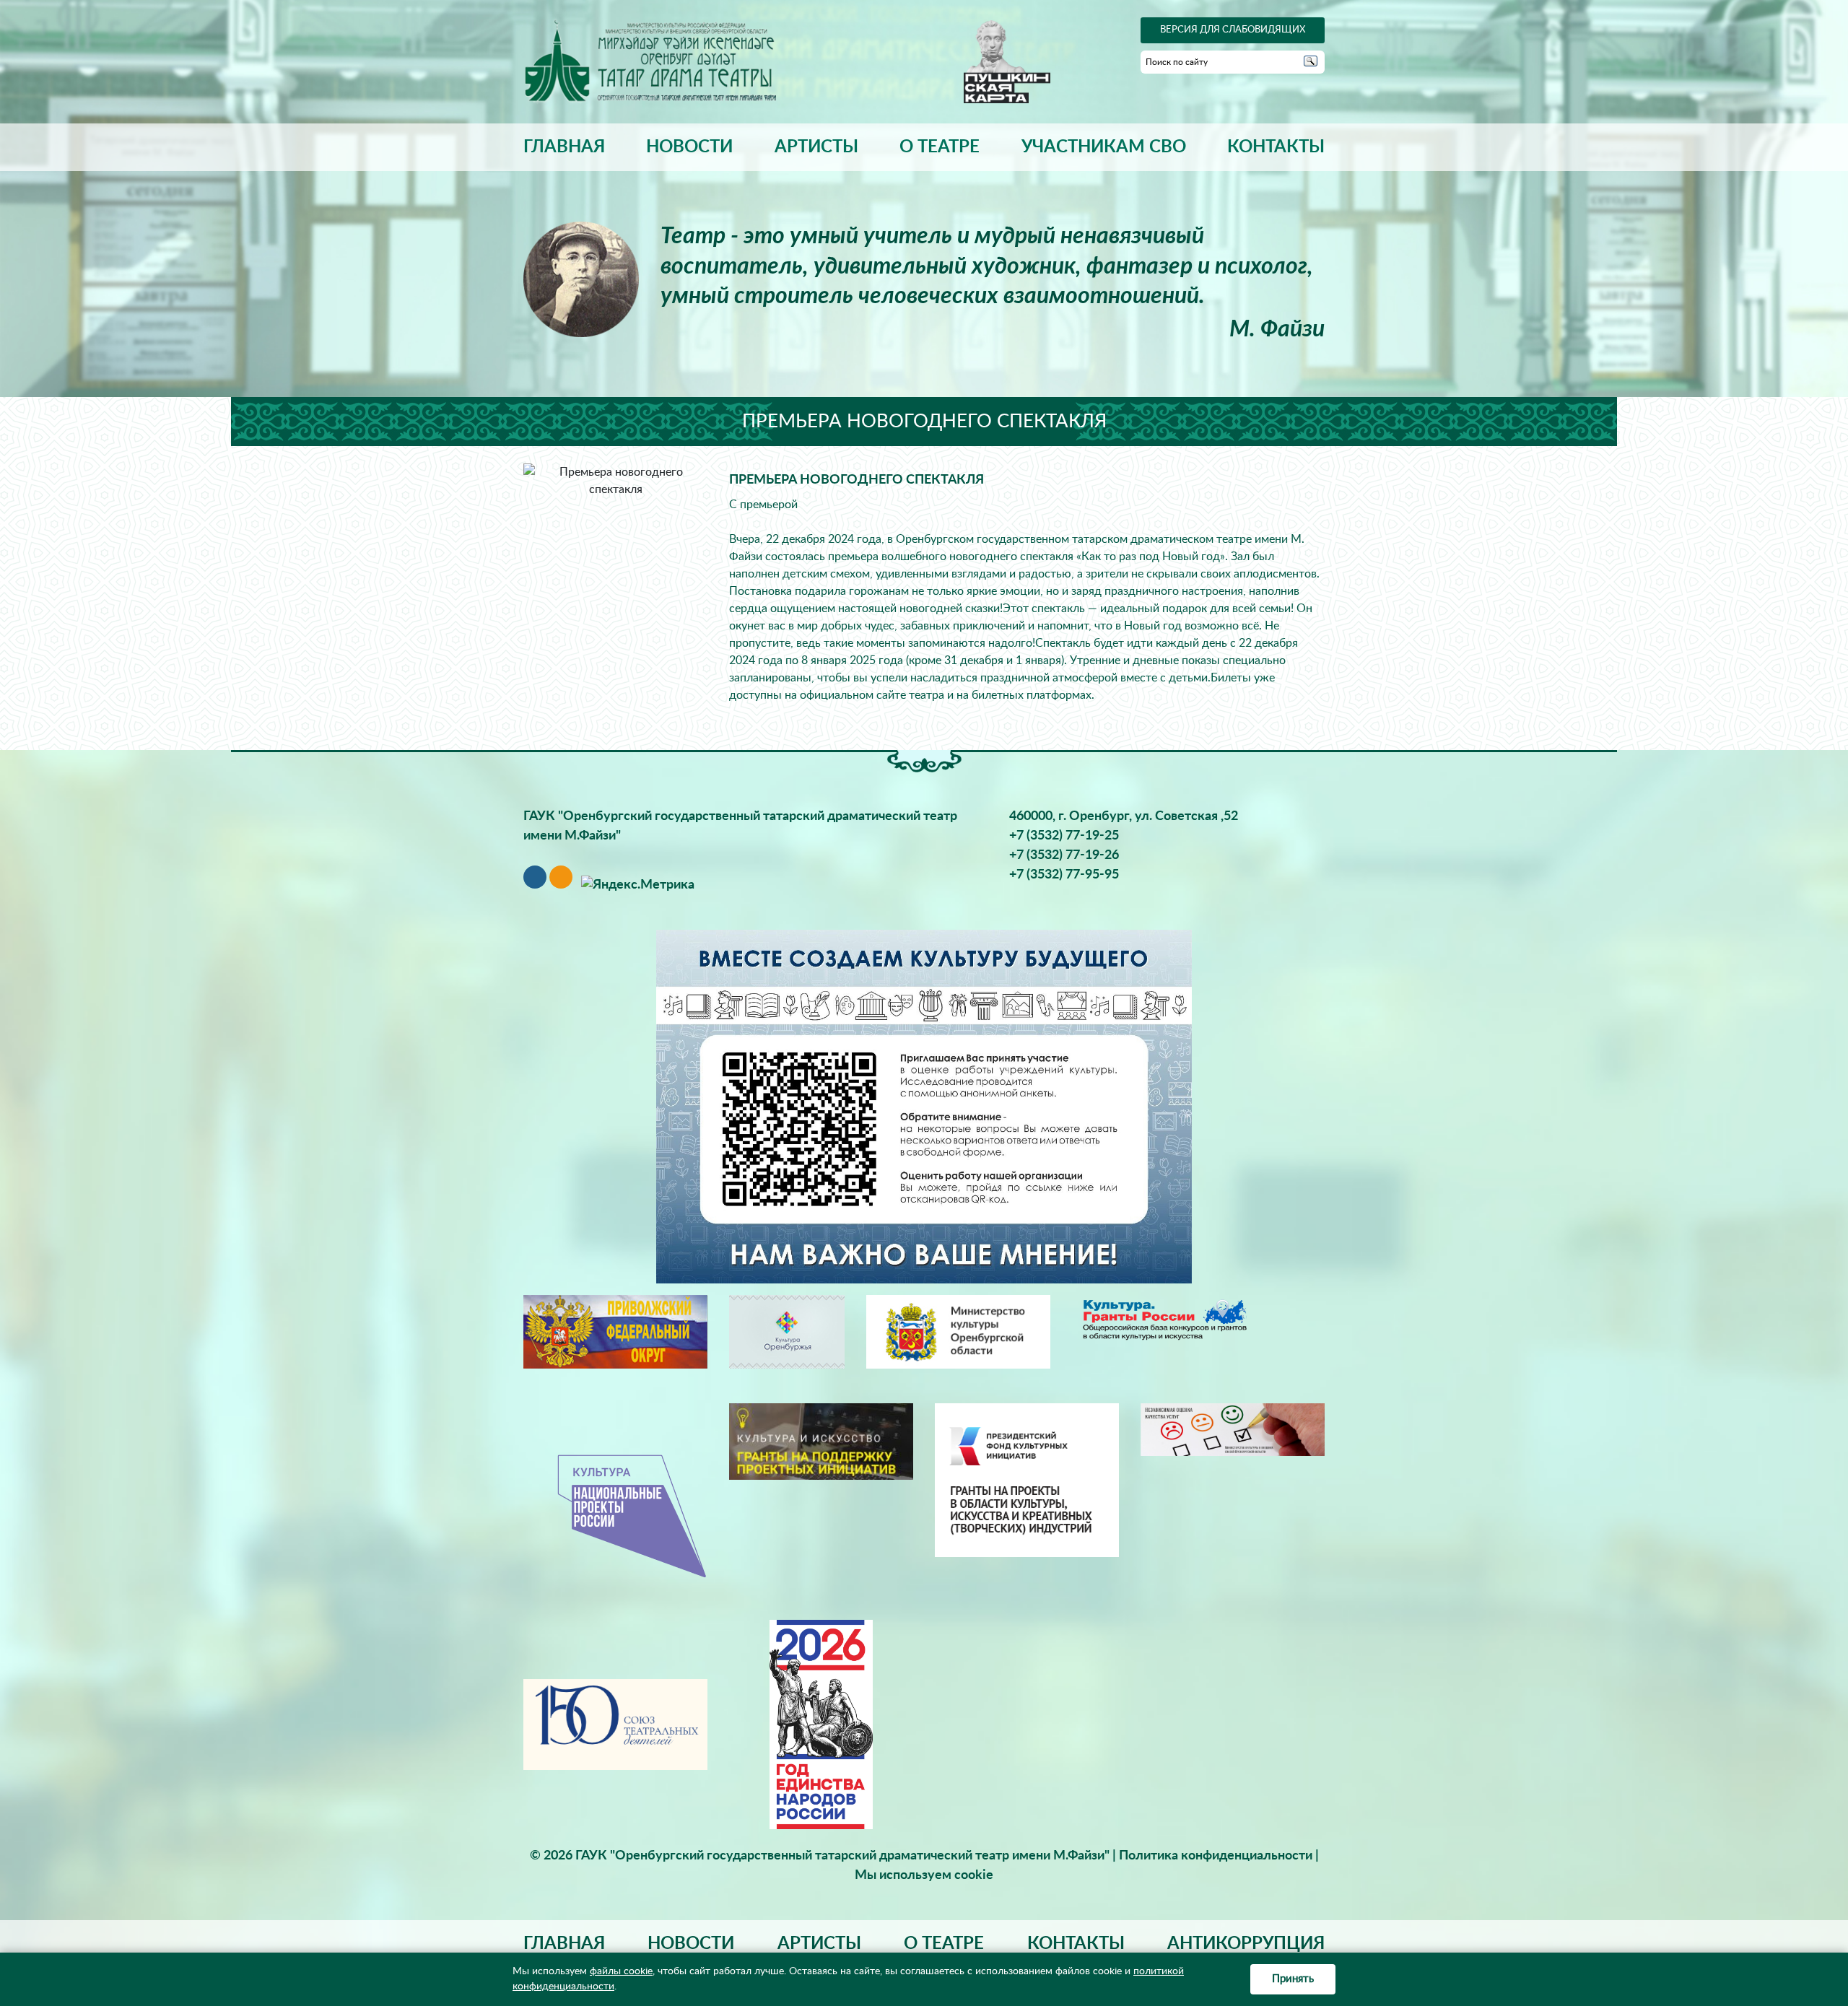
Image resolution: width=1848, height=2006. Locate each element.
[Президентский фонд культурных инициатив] (1027, 1480)
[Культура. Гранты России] (1164, 1319)
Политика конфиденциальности (1216, 1856)
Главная (564, 147)
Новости (689, 147)
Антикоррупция (1246, 1944)
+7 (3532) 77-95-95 (1064, 875)
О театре (940, 147)
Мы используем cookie (924, 1875)
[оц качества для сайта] (1233, 1429)
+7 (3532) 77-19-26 (1064, 855)
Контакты (1276, 147)
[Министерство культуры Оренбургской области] (958, 1332)
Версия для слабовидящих (1233, 30)
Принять (1293, 1979)
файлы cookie (621, 1971)
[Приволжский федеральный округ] (615, 1332)
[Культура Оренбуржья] (787, 1331)
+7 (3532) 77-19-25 (1064, 836)
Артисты (816, 147)
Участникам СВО (1104, 147)
